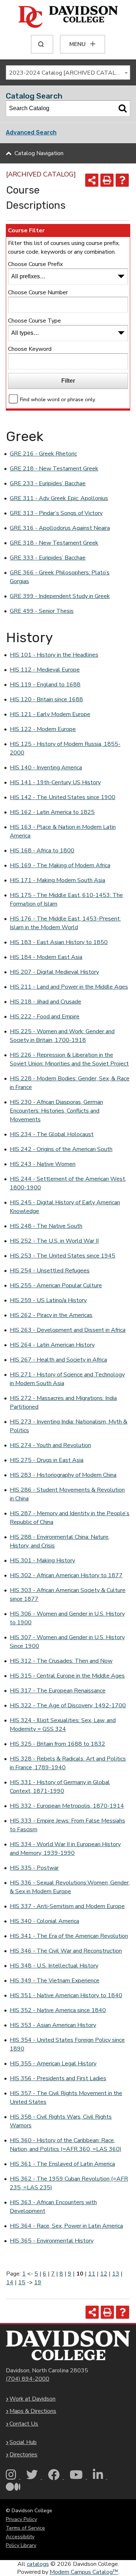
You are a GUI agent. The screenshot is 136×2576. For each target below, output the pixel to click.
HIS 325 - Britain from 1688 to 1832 (57, 1744)
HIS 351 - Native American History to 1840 (66, 1995)
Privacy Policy (21, 2519)
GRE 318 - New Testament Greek (54, 543)
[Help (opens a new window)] (122, 180)
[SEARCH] (42, 44)
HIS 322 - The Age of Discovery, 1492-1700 (68, 1705)
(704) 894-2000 (28, 2379)
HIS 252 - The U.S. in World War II (54, 1241)
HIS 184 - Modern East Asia (46, 957)
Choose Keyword (30, 349)
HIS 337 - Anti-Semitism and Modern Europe (67, 1906)
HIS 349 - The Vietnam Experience (55, 1981)
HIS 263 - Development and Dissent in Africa (68, 1330)
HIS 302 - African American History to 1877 (66, 1575)
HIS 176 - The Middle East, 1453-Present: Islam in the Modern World (65, 923)
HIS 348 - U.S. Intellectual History (54, 1966)
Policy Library (21, 2545)
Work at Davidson (32, 2399)
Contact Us (24, 2424)
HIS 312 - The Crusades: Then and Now (61, 1661)
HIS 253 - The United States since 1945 (63, 1256)
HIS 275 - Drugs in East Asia (47, 1460)
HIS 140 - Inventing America (46, 768)
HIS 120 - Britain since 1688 (46, 699)
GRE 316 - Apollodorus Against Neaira (60, 528)
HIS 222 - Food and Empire (45, 1017)
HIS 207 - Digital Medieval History (54, 972)
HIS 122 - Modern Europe (43, 729)
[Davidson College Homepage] (68, 2345)
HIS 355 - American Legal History (53, 2064)
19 (38, 2282)
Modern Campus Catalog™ (84, 2572)
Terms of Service (25, 2528)
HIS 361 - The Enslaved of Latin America (62, 2164)
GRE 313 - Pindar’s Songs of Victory (56, 513)
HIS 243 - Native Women (43, 1164)
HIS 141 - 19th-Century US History (55, 782)
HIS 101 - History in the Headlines (54, 655)
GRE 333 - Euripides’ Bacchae (48, 558)
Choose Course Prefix (35, 264)
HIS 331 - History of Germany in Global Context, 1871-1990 (60, 1787)
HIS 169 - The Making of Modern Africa (60, 865)
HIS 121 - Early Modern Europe (50, 714)
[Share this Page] (92, 180)
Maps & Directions (33, 2411)
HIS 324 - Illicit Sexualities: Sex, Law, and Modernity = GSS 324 (63, 1725)
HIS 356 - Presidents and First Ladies (58, 2078)
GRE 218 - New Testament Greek (54, 469)
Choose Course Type (34, 321)
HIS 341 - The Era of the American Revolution (69, 1936)
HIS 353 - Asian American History (53, 2025)
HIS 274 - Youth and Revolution (50, 1445)
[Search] (123, 108)
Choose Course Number (38, 292)
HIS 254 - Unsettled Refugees (50, 1271)
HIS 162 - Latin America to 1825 (52, 812)
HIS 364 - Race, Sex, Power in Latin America (66, 2226)
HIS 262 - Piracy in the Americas (51, 1315)
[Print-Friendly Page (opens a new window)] (107, 180)
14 (10, 2282)
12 (104, 2274)
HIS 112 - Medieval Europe (45, 670)
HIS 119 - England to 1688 (45, 685)
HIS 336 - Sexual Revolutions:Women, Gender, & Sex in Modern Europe (70, 1887)
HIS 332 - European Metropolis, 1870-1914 (67, 1806)
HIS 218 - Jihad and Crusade (46, 1002)
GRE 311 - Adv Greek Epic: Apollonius (59, 498)
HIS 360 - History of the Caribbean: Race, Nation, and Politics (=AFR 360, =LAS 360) (66, 2145)
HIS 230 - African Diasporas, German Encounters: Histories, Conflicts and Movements (56, 1111)
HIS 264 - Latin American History (52, 1345)
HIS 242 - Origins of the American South (61, 1149)
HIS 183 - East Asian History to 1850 (59, 942)
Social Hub (23, 2442)
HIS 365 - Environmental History (52, 2241)
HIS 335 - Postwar (34, 1868)
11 (92, 2274)
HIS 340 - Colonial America (44, 1921)
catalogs (38, 2564)
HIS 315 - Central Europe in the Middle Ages (67, 1676)
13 (116, 2274)
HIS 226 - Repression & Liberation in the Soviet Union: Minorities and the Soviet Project (69, 1059)
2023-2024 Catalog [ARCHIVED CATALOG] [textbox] (67, 73)
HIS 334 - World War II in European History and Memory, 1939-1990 (65, 1849)
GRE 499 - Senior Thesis (42, 611)
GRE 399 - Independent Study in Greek (60, 596)
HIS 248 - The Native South (46, 1226)
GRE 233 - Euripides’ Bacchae (48, 483)
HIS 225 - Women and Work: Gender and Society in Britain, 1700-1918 (62, 1036)
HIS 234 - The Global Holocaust (52, 1134)
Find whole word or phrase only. (58, 399)
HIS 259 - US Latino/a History (48, 1300)
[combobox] (68, 72)
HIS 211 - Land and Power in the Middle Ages (69, 987)
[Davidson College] (68, 17)
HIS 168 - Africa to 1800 (42, 851)
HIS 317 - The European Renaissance (58, 1691)
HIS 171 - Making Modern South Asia (57, 880)
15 (22, 2282)
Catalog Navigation (39, 153)
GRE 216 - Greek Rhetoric (43, 454)
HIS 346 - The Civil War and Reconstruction (66, 1951)
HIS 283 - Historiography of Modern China (63, 1475)
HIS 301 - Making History (42, 1561)
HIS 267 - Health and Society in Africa (58, 1360)
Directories (23, 2455)
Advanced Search (31, 132)
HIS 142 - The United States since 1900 (63, 797)
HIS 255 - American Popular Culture (56, 1285)
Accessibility (20, 2537)
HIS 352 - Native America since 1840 (58, 2010)
